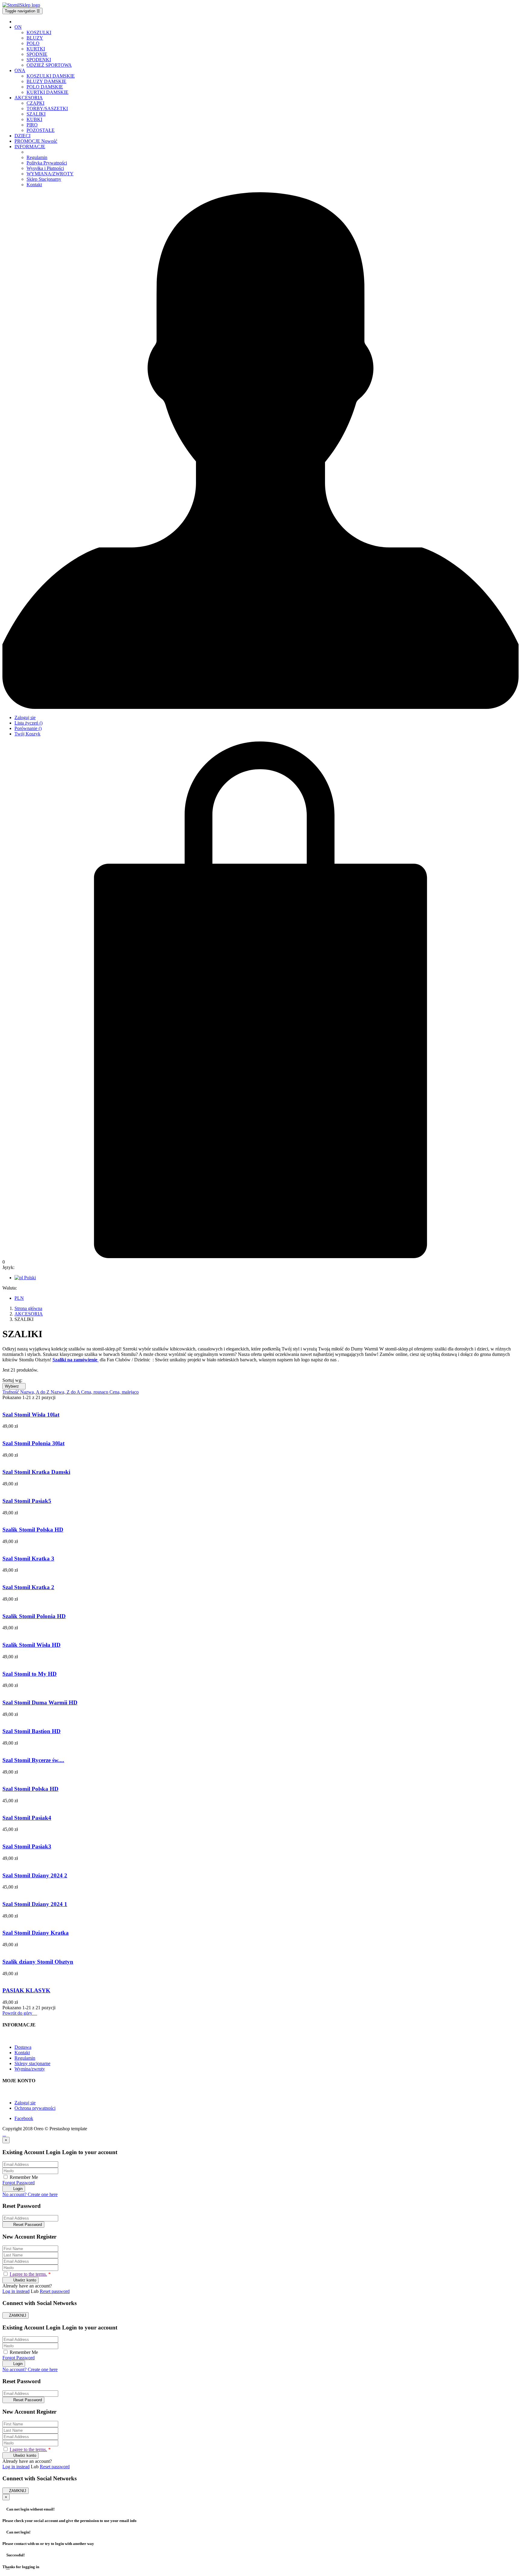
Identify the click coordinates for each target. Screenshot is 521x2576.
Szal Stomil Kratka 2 (28, 1587)
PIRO (32, 125)
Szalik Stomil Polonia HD (34, 1616)
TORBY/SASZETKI (47, 108)
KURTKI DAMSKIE (47, 92)
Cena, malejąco (124, 1392)
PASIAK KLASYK (26, 1990)
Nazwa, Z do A (66, 1392)
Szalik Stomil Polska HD (33, 1530)
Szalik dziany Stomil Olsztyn (38, 1962)
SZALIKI (36, 114)
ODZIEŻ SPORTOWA (49, 65)
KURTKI (36, 49)
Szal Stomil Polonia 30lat (33, 1443)
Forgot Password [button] (19, 2183)
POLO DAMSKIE (45, 87)
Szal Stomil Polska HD (30, 1789)
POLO (33, 43)
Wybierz (14, 1386)
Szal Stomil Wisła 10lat (31, 1415)
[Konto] (260, 707)
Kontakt (22, 2053)
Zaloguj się (25, 2103)
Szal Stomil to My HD (30, 1674)
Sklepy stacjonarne (32, 2063)
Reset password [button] (55, 2291)
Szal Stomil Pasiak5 (27, 1501)
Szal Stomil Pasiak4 (27, 1818)
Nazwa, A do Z (35, 1392)
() (28, 723)
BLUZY (35, 38)
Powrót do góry (20, 2013)
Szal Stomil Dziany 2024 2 (35, 1875)
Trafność (11, 1392)
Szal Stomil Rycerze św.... (33, 1760)
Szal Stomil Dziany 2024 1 (35, 1904)
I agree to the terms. (28, 2274)
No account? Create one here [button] (30, 2194)
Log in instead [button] (16, 2291)
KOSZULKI (39, 32)
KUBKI (34, 119)
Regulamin (25, 2058)
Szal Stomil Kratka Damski (36, 1472)
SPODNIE (37, 54)
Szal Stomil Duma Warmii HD (40, 1702)
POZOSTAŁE (41, 130)
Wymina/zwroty (30, 2069)
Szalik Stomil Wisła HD (32, 1645)
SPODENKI (39, 60)
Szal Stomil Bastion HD (32, 1731)
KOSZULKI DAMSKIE (51, 76)
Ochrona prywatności (35, 2108)
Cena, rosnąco (95, 1392)
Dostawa (23, 2047)
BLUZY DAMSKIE (46, 81)
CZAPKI (35, 103)
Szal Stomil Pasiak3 (27, 1846)
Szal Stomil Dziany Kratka (36, 1933)
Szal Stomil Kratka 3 (28, 1559)
